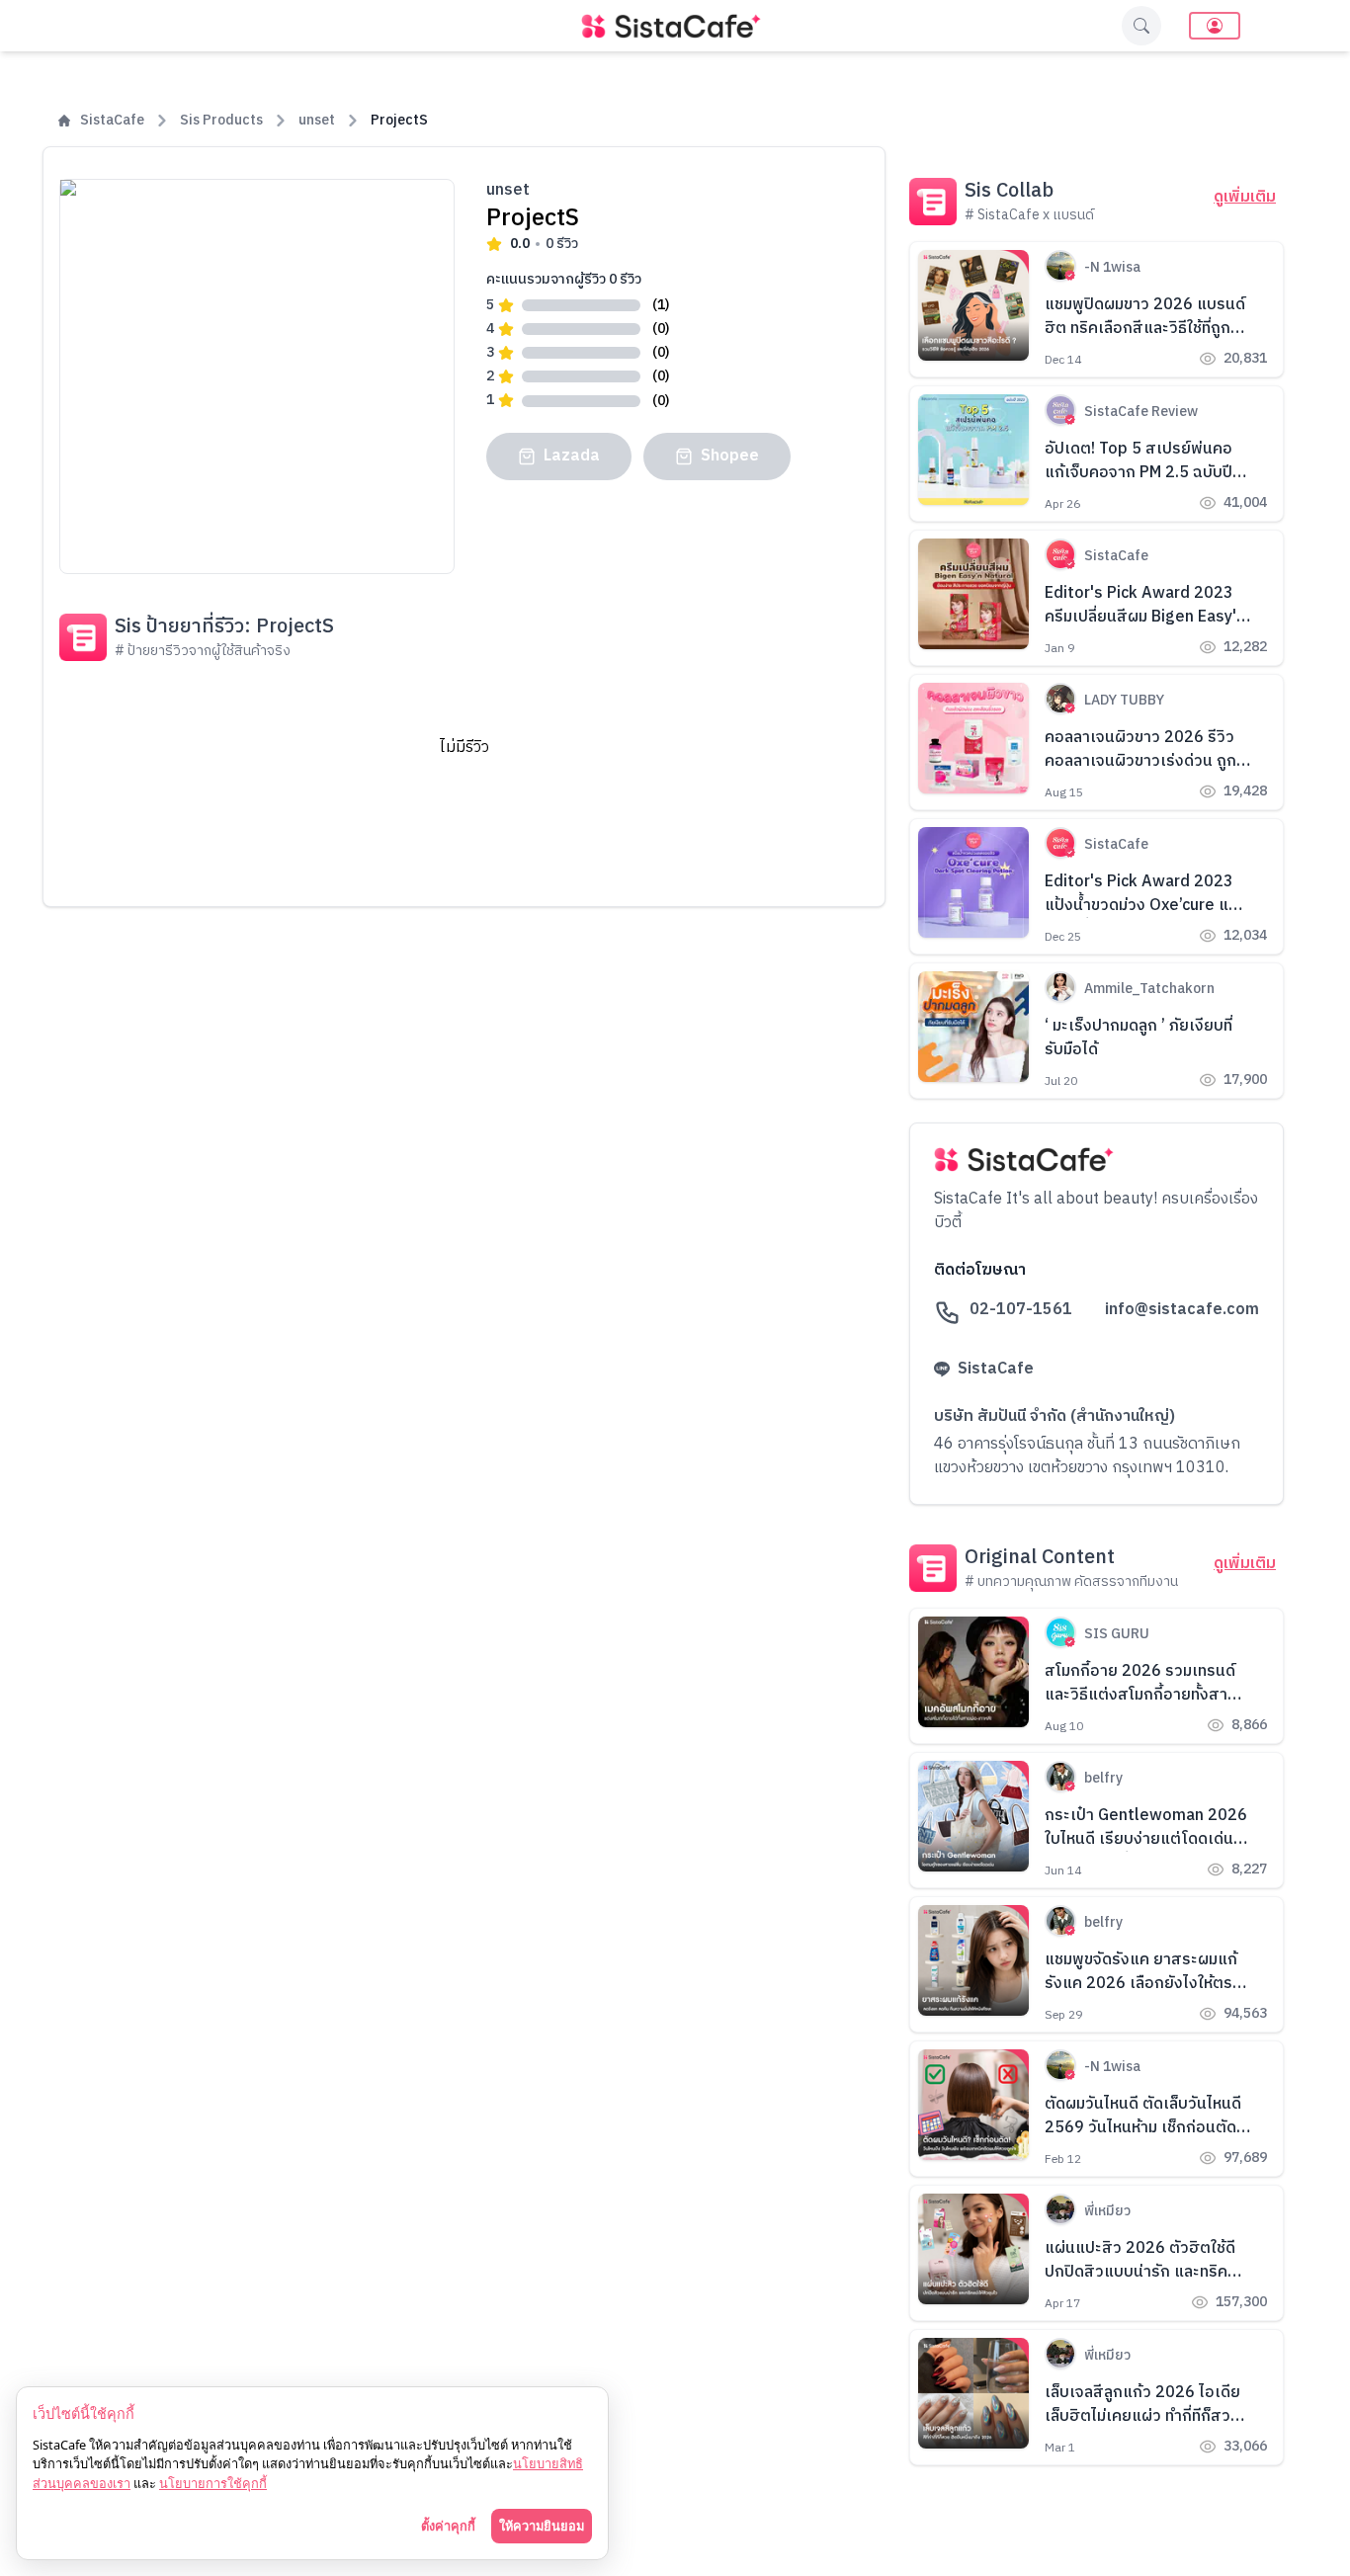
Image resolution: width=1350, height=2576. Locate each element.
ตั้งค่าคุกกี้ (448, 2526)
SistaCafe (112, 121)
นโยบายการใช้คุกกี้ (213, 2483)
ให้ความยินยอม (542, 2526)
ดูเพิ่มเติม (1245, 198)
